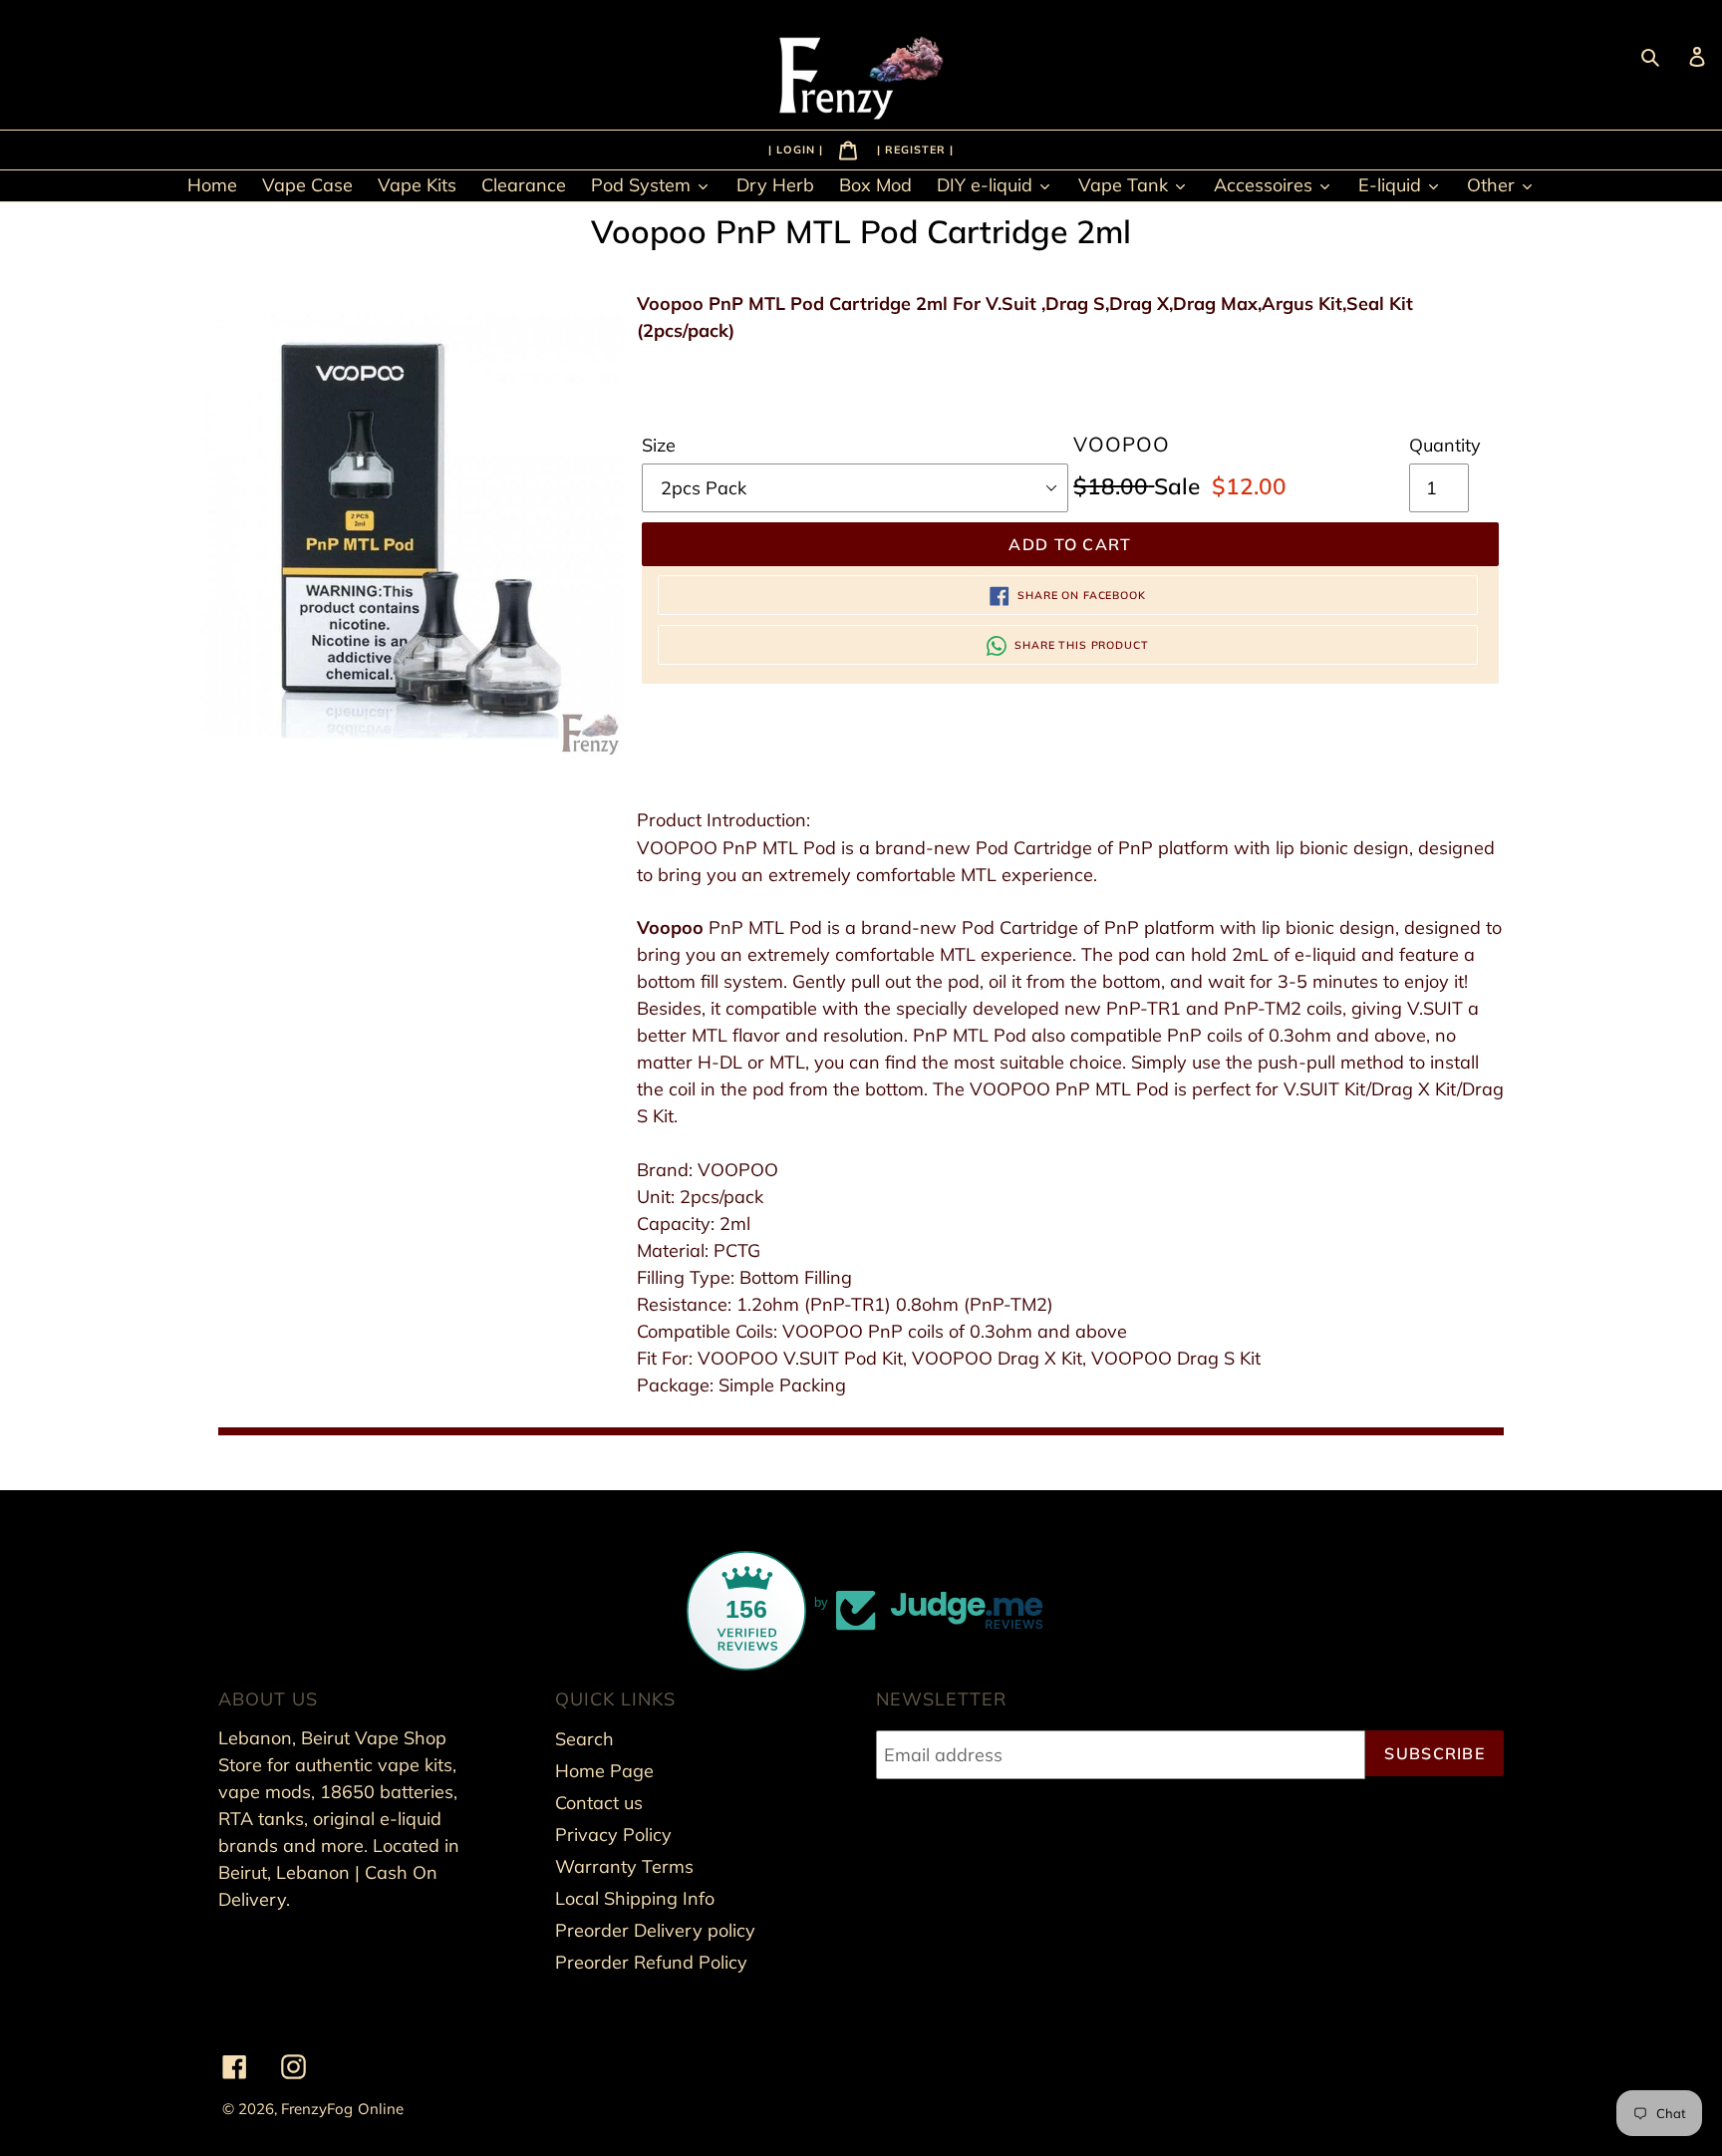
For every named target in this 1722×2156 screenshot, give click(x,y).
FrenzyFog (317, 2109)
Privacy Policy (613, 1835)
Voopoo (670, 927)
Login (798, 149)
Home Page (604, 1771)
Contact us (599, 1803)
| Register (913, 149)
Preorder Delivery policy (655, 1930)
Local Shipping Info (635, 1898)
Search (584, 1739)
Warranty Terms (624, 1866)
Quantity (1445, 445)
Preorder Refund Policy (651, 1962)
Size (659, 445)
